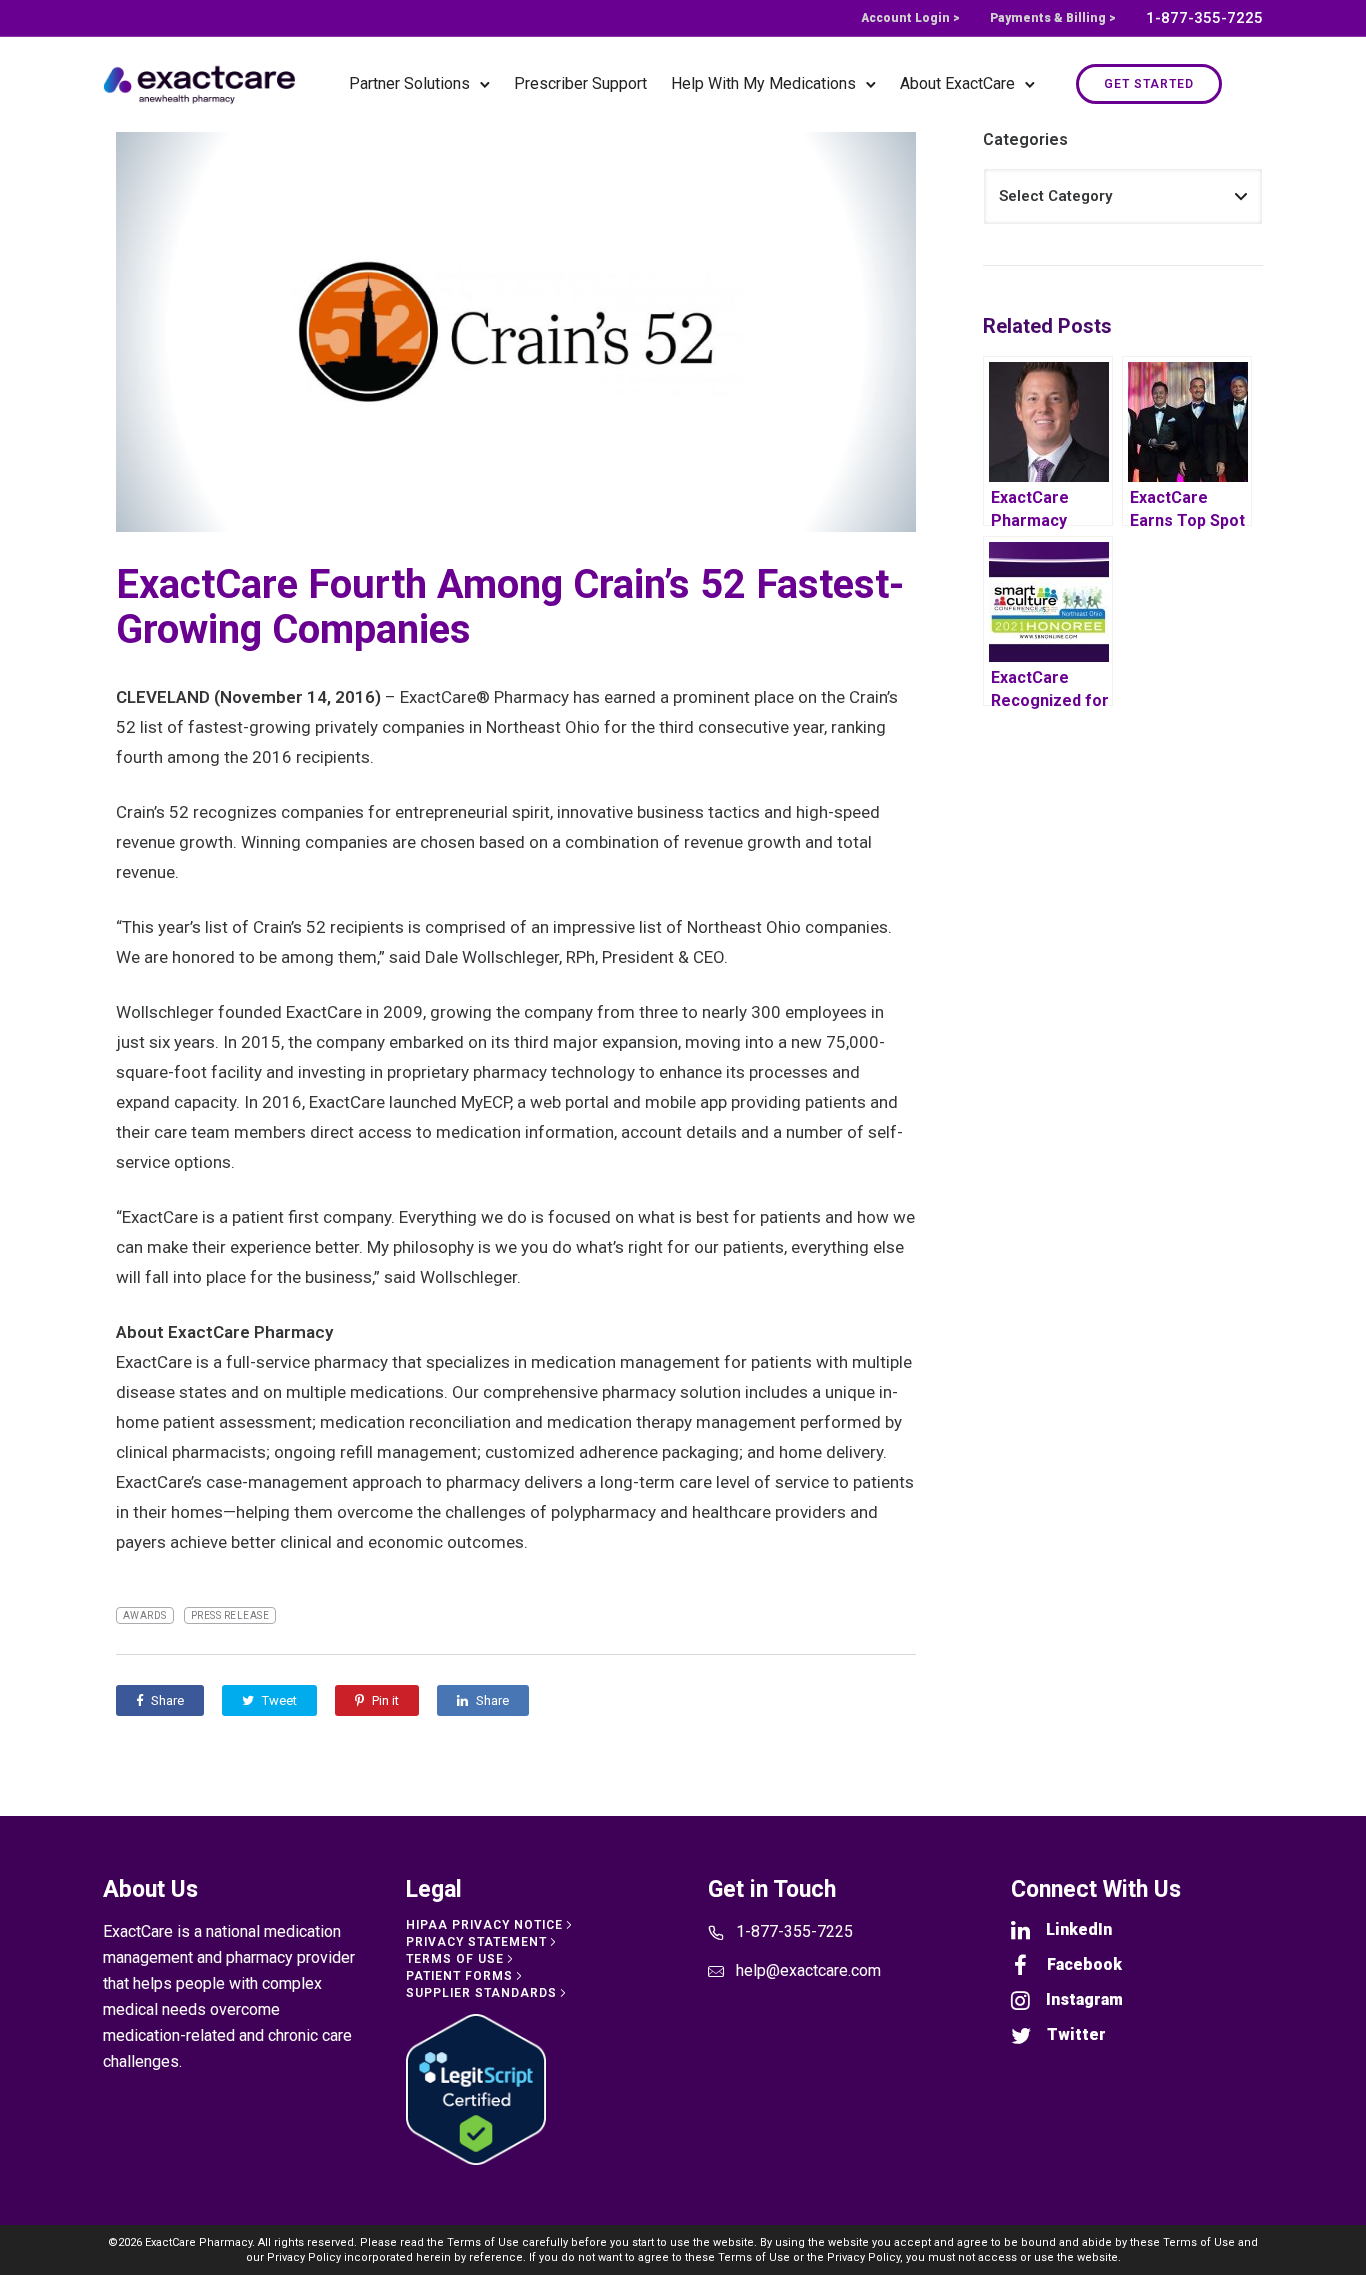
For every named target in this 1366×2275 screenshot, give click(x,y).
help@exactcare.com (808, 1970)
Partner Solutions (409, 83)
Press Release (230, 1615)
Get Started (1149, 84)
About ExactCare (957, 83)
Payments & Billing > (1053, 18)
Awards (145, 1615)
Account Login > (910, 18)
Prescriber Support (580, 83)
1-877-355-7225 (1204, 18)
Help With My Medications (763, 83)
